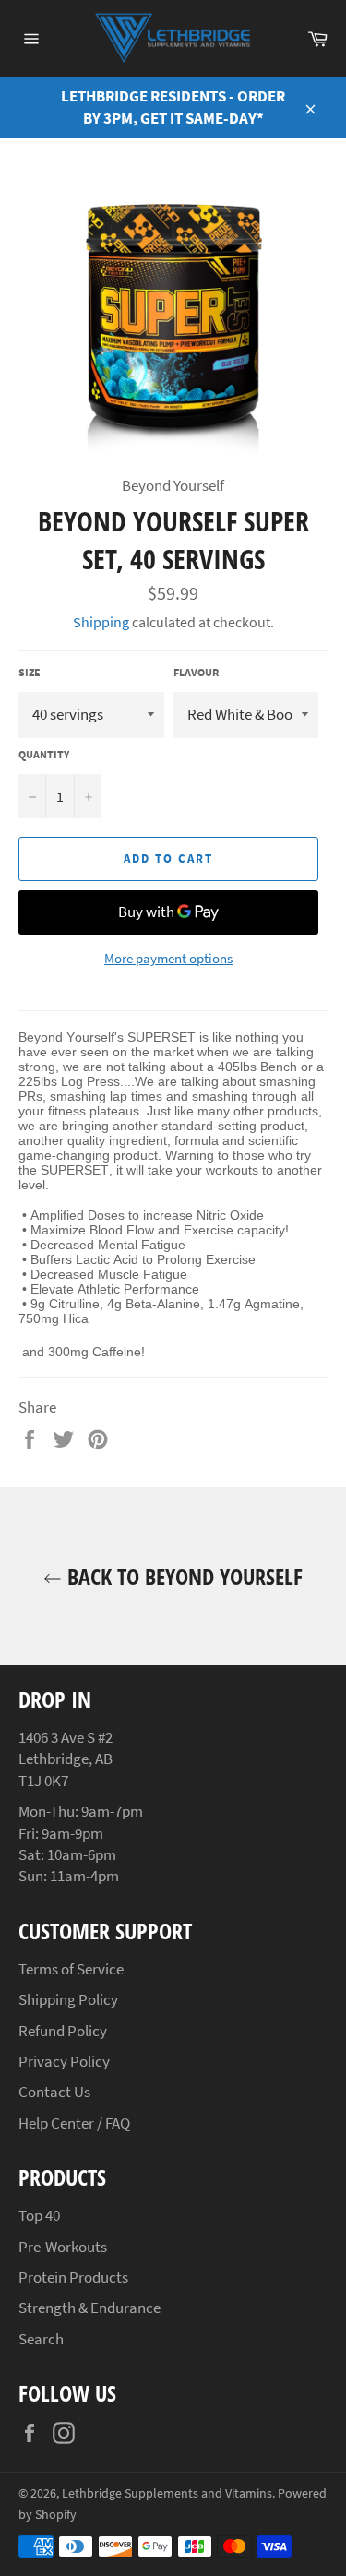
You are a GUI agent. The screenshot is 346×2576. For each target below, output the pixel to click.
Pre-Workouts (63, 2247)
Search (41, 2339)
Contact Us (54, 2092)
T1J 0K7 (43, 1781)
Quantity (44, 754)
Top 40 (39, 2215)
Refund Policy (63, 2031)
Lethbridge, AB (66, 1759)
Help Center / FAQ (74, 2123)
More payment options (168, 958)
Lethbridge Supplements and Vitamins (167, 2493)
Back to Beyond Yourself (182, 1576)
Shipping (101, 622)
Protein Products (73, 2277)
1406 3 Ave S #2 (66, 1737)
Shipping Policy (68, 1999)
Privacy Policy (64, 2061)
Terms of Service (71, 1969)
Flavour (196, 672)
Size (30, 672)
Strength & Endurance (89, 2308)
